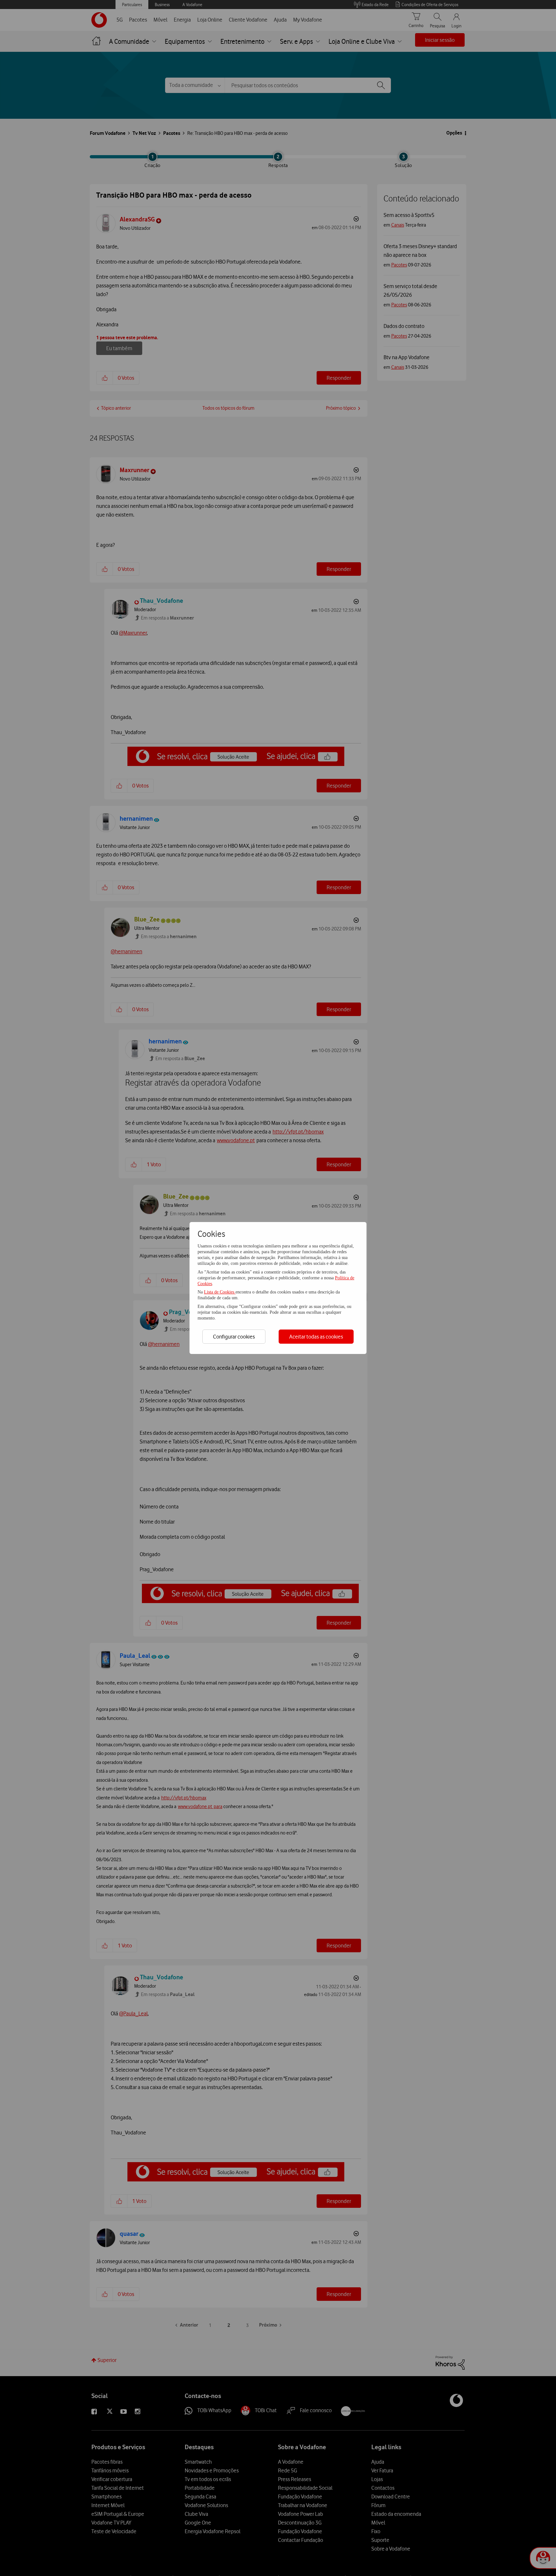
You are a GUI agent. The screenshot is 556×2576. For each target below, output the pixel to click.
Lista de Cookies (220, 1292)
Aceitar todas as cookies (316, 1337)
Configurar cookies (234, 1337)
